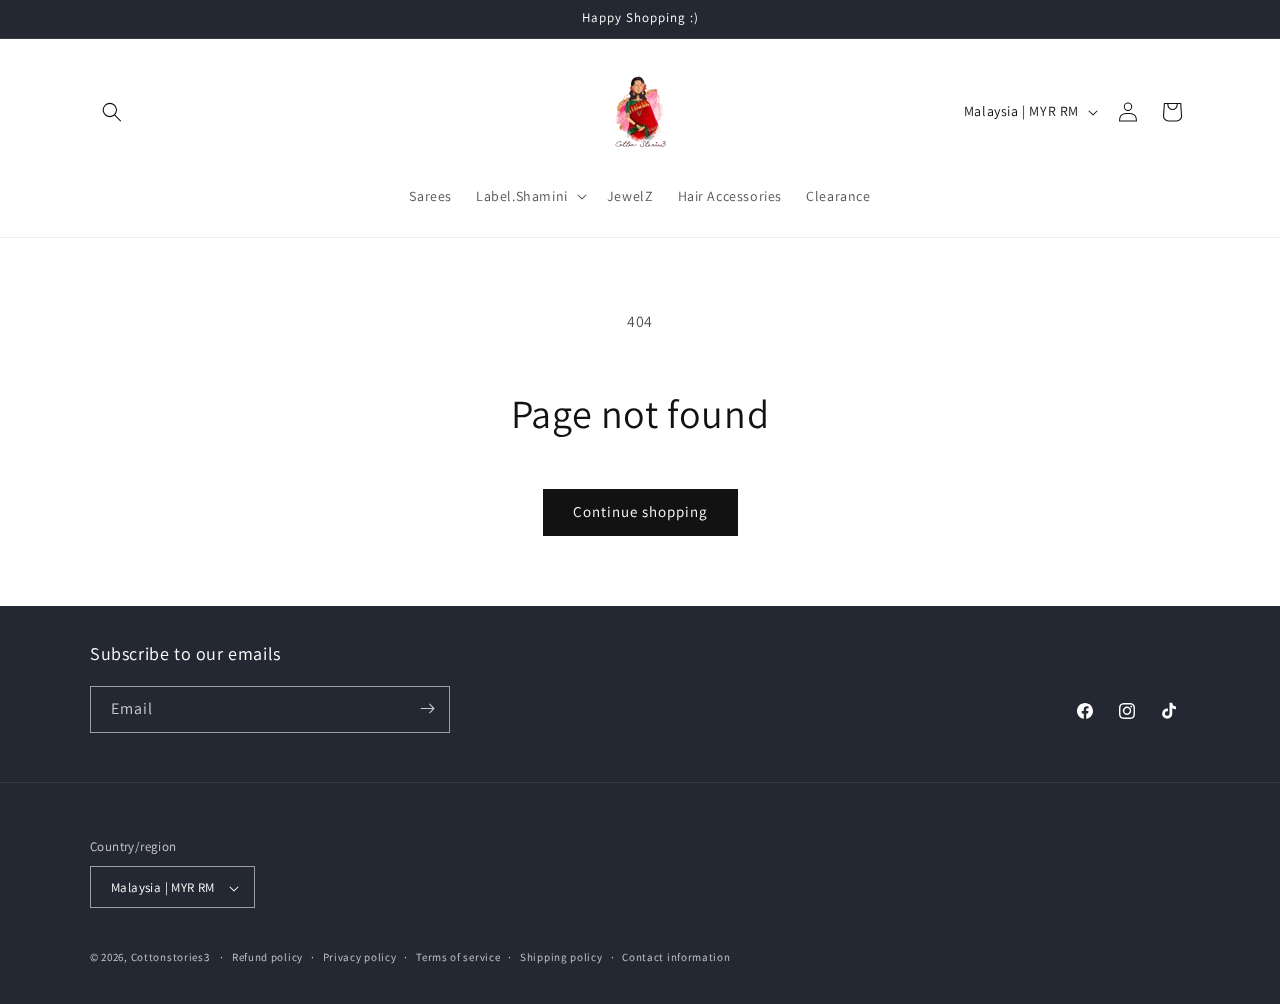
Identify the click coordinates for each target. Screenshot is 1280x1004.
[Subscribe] (427, 708)
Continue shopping (640, 511)
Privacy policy (360, 957)
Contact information (676, 957)
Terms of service (458, 957)
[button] (112, 112)
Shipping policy (561, 957)
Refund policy (267, 957)
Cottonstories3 (170, 958)
